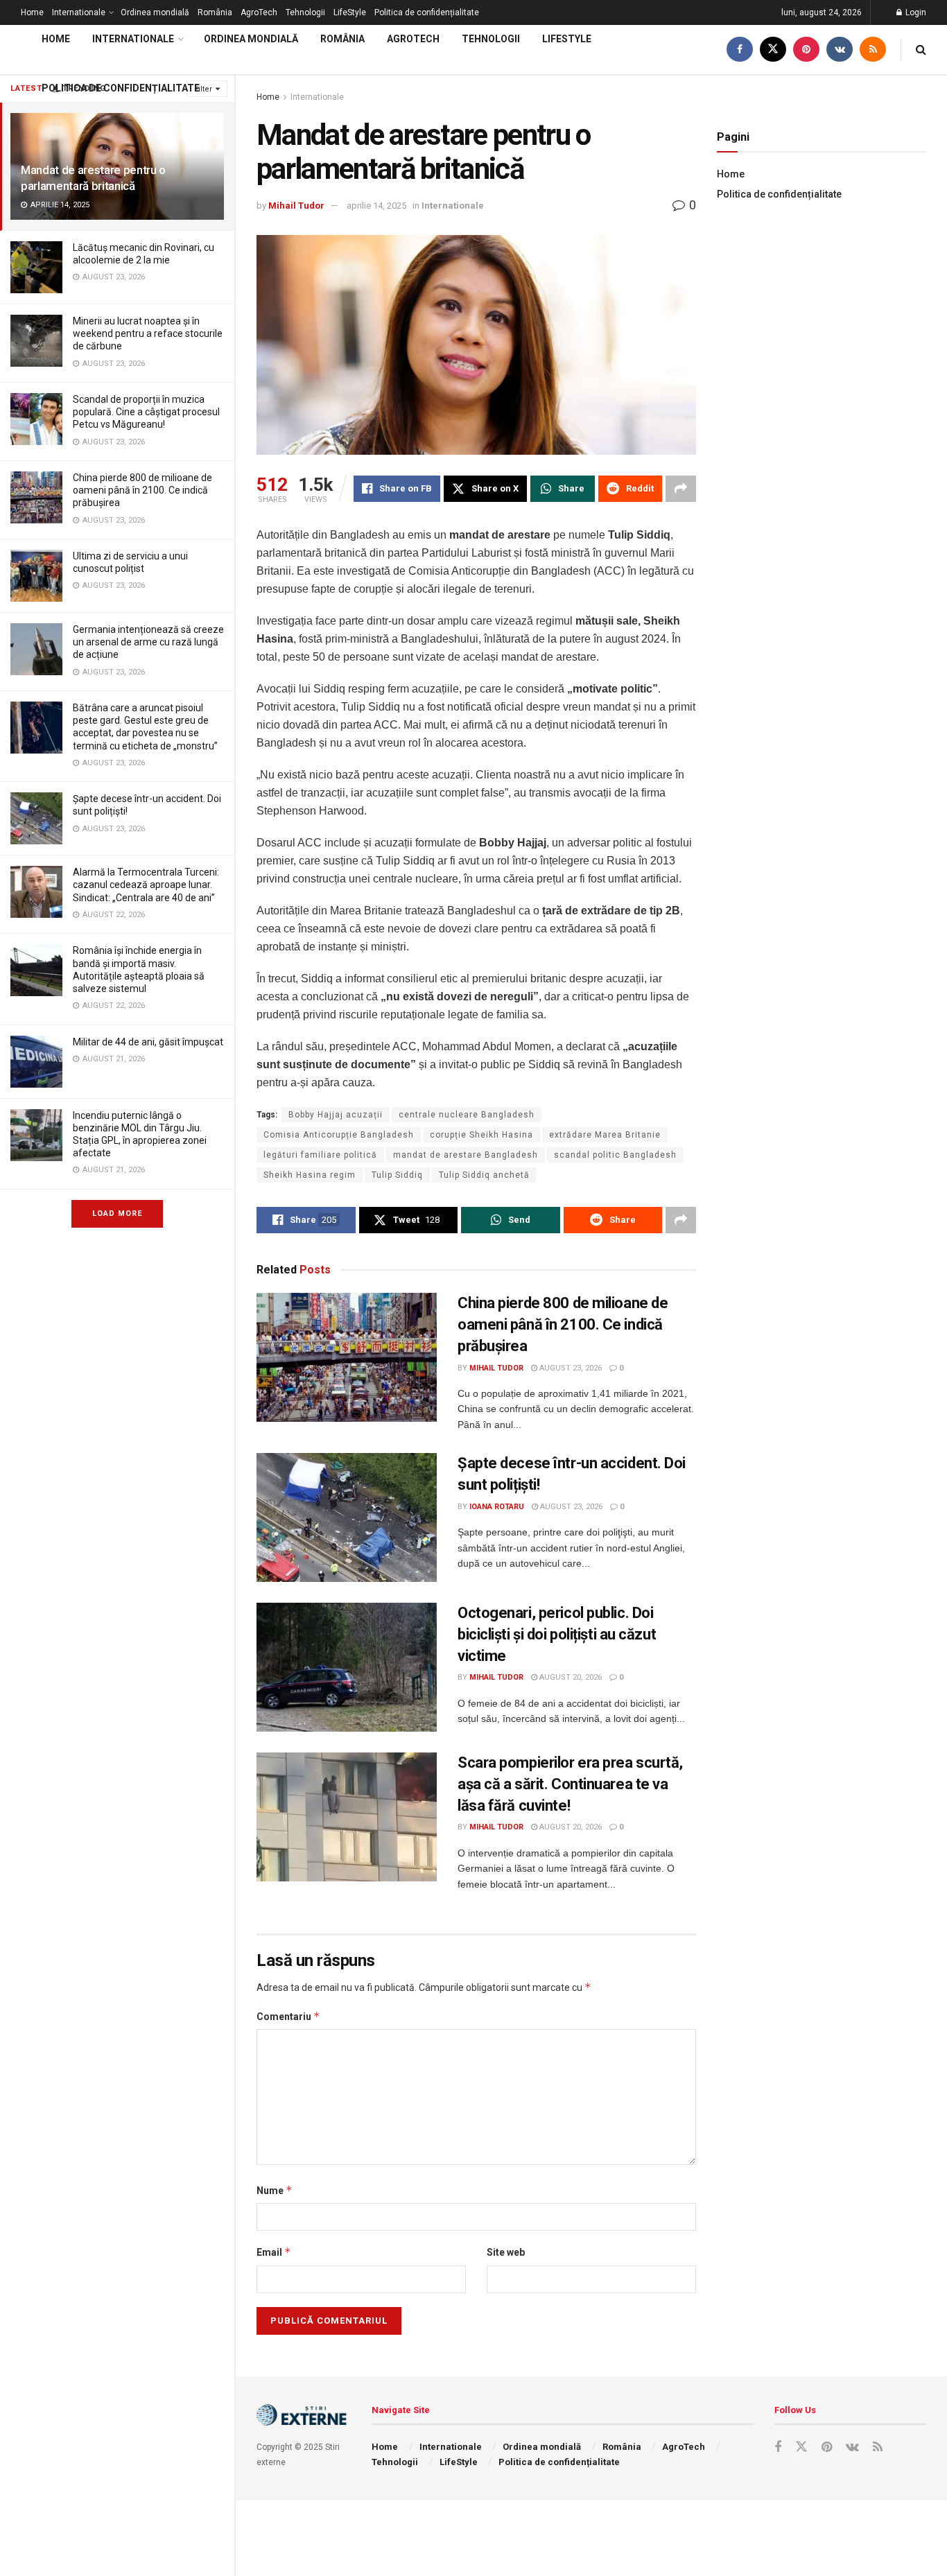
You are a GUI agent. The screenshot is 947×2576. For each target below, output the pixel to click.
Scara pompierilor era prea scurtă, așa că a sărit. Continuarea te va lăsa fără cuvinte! (570, 1784)
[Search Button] (921, 50)
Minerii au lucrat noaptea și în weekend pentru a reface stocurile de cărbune (148, 333)
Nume (275, 2190)
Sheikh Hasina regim (310, 1175)
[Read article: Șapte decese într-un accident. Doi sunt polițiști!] (347, 1517)
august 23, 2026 (570, 1368)
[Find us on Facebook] (740, 50)
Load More (117, 1213)
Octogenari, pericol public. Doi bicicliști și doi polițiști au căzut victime (557, 1634)
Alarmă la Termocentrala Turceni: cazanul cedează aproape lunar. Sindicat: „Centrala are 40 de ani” (146, 885)
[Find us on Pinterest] (806, 50)
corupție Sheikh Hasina (481, 1135)
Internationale (79, 12)
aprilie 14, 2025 (376, 206)
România (215, 12)
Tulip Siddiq (397, 1175)
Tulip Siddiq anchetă (484, 1175)
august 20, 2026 (570, 1677)
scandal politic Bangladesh (615, 1155)
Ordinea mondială (155, 12)
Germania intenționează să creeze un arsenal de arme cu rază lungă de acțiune (148, 642)
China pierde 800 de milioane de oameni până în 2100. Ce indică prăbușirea (142, 490)
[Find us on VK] (840, 50)
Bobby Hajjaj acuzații (336, 1115)
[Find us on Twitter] (773, 50)
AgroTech (259, 12)
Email (274, 2252)
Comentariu (288, 2016)
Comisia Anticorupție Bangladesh (339, 1135)
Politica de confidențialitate (427, 12)
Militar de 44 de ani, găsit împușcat (148, 1042)
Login (915, 12)
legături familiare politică (320, 1155)
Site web (506, 2252)
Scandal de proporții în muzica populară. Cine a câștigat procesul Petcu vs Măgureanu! (146, 412)
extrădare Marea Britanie (605, 1135)
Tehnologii (305, 12)
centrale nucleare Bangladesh (467, 1115)
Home (32, 12)
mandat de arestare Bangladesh (466, 1155)
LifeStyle (350, 12)
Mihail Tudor (296, 206)
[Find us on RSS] (873, 50)
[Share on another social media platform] (681, 489)
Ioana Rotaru (497, 1507)
